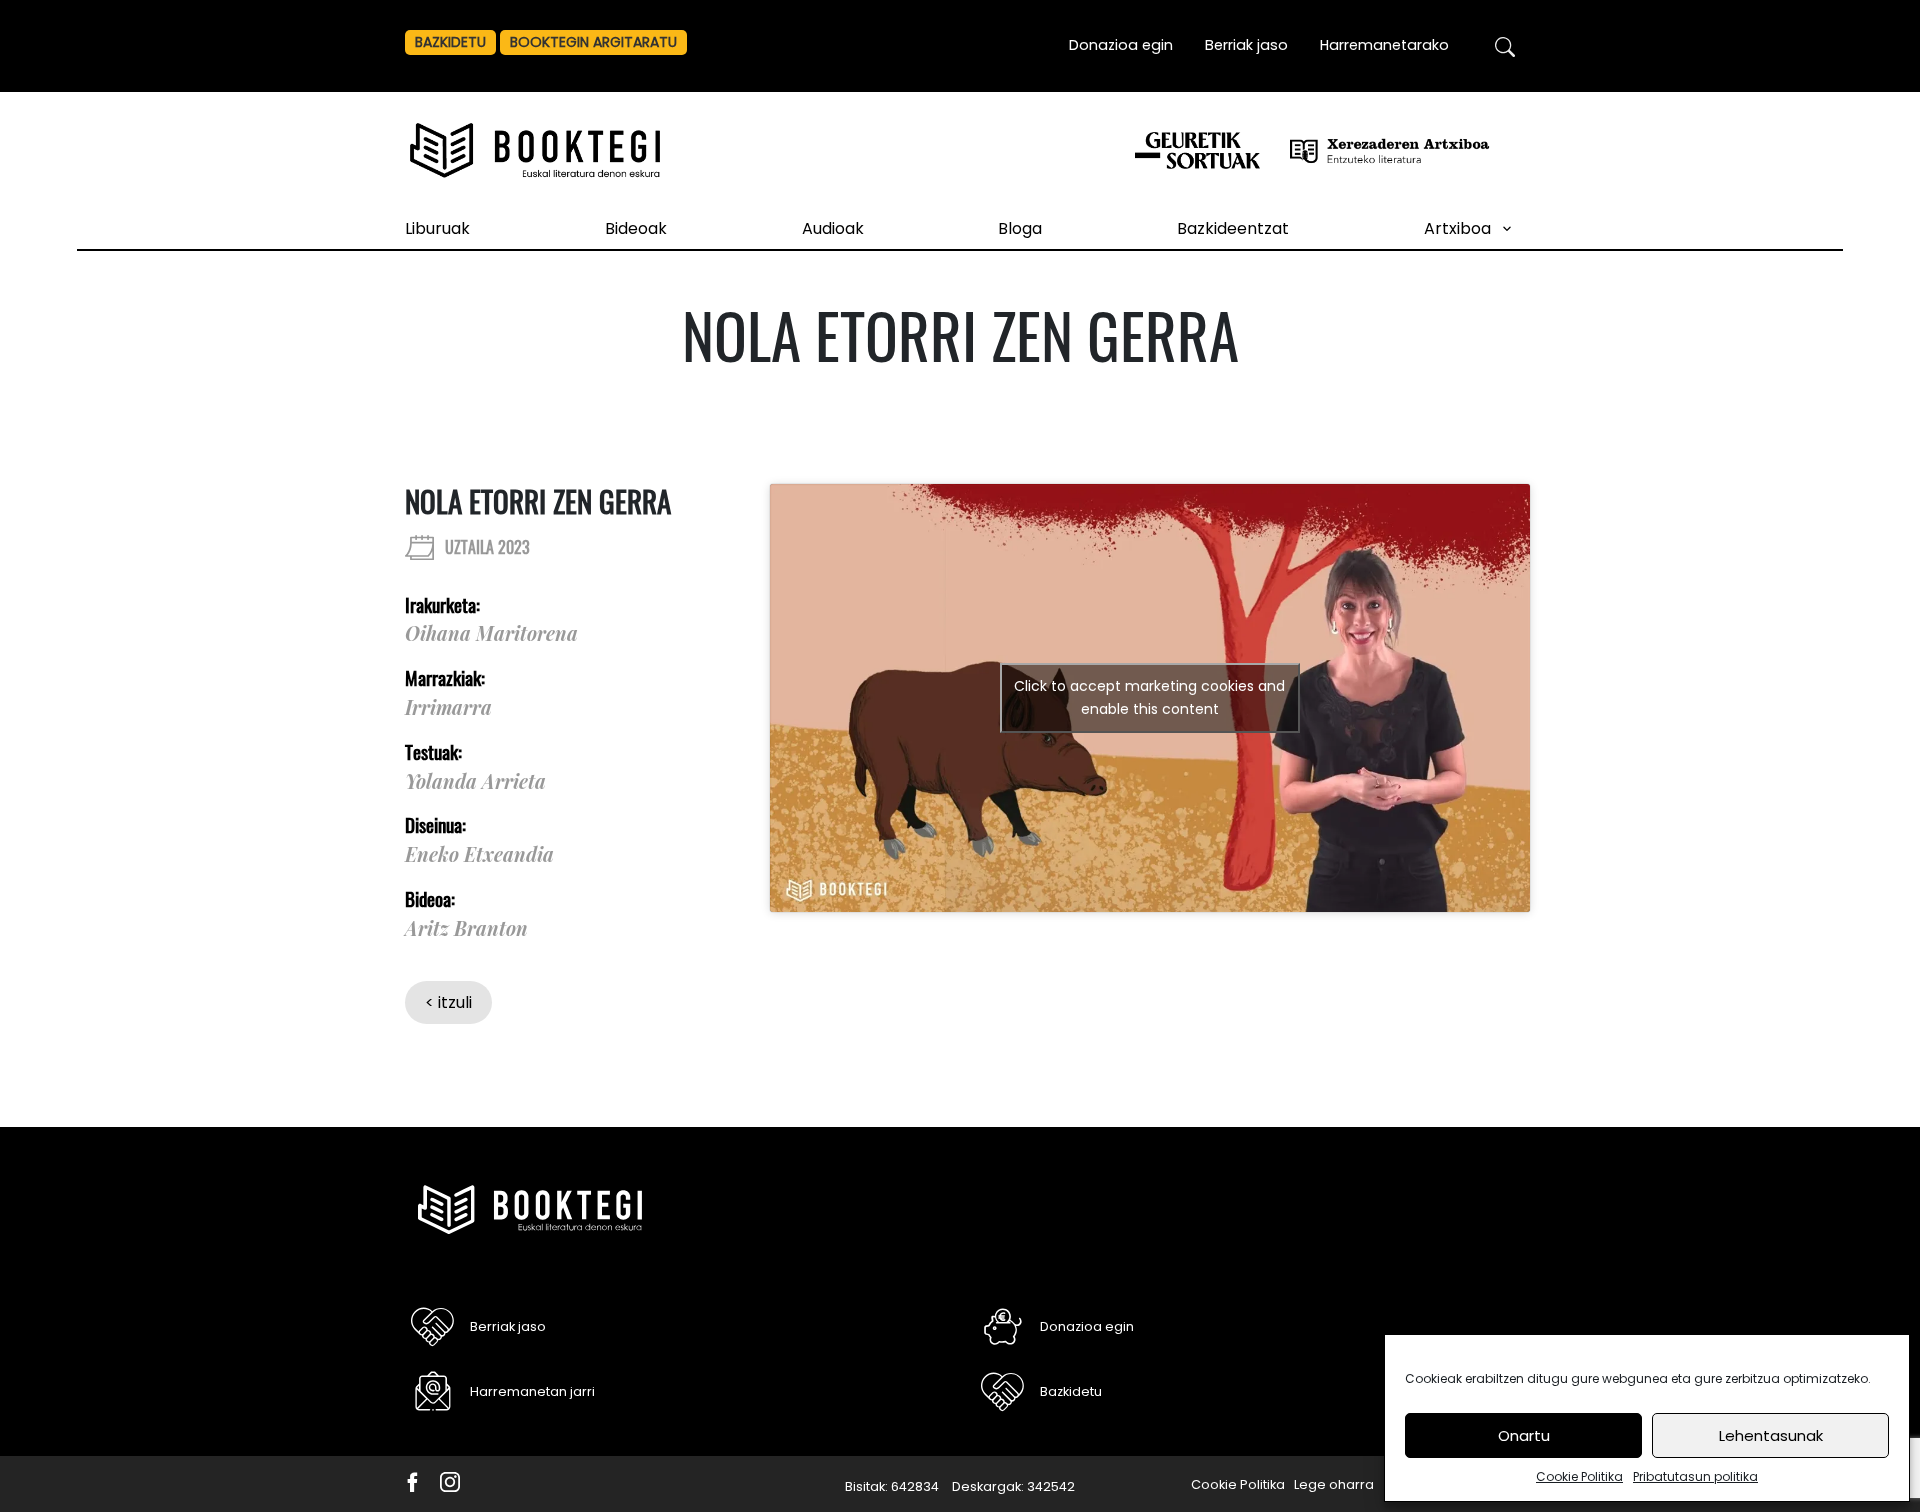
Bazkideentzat (1233, 228)
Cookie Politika (1579, 1476)
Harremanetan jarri (532, 1391)
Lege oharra (1334, 1484)
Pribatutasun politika (1695, 1476)
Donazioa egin (1121, 45)
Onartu (1524, 1435)
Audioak (833, 228)
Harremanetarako (1384, 45)
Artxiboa (1457, 228)
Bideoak (636, 228)
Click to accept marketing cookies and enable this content (1149, 697)
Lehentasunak (1771, 1435)
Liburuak (437, 228)
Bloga (1020, 228)
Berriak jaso (1246, 45)
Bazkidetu (450, 42)
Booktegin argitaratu (593, 42)
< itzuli (448, 1002)
